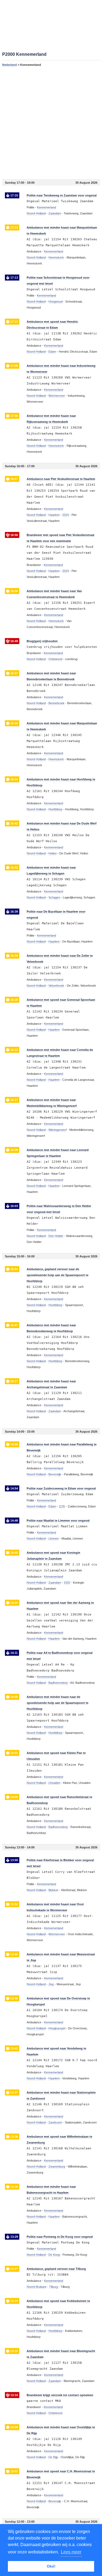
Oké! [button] (51, 2566)
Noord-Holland (36, 213)
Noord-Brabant (36, 2287)
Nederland (10, 65)
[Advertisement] (51, 123)
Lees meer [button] (71, 2552)
